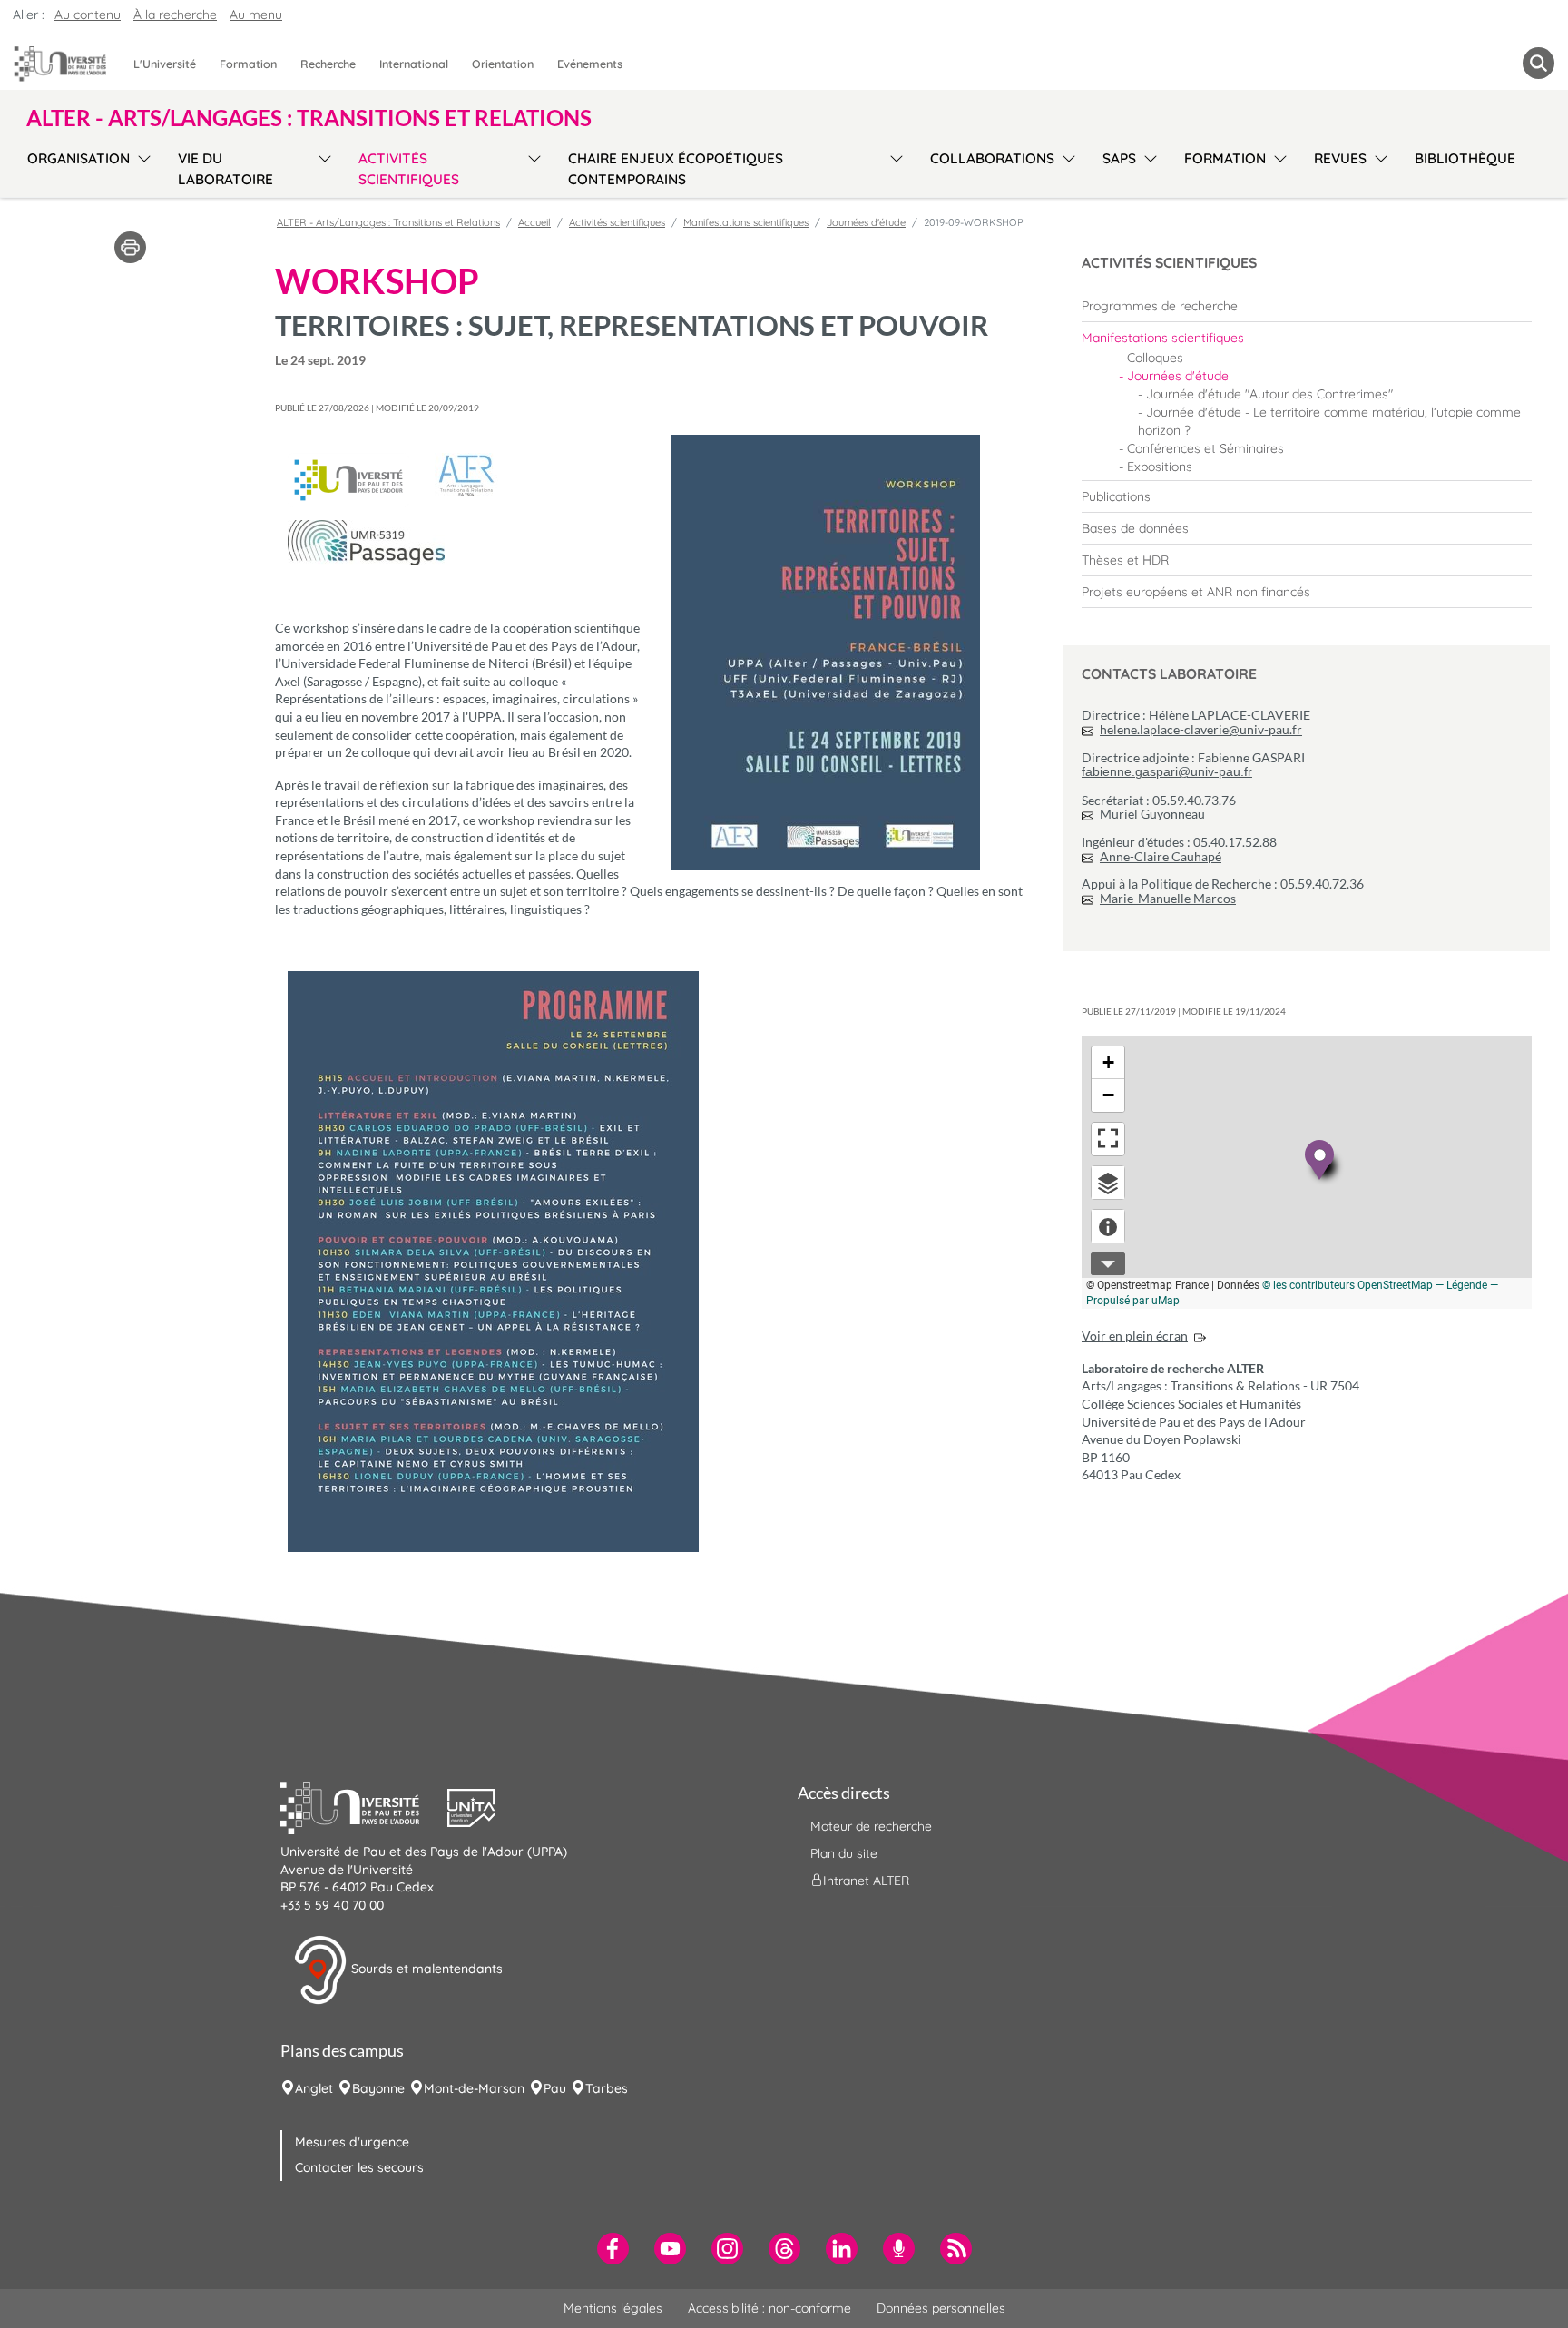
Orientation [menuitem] (503, 64)
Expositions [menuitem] (1160, 467)
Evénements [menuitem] (590, 64)
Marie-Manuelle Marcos (1168, 898)
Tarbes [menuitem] (607, 2088)
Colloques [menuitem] (1155, 358)
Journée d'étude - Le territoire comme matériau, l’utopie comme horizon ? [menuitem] (1329, 421)
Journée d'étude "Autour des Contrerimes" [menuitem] (1269, 394)
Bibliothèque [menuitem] (1465, 158)
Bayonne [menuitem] (378, 2088)
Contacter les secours (359, 2167)
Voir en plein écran (1135, 1336)
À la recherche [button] (175, 15)
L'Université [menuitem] (165, 64)
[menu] (141, 167)
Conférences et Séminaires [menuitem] (1205, 448)
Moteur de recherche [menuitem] (871, 1826)
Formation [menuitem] (248, 64)
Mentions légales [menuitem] (613, 2308)
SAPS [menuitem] (1119, 158)
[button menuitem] (1539, 63)
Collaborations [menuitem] (992, 158)
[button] (364, 1806)
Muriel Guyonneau (1152, 814)
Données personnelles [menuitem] (941, 2308)
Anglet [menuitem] (314, 2088)
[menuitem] (1307, 306)
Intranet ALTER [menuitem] (866, 1881)
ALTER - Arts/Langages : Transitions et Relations (388, 222)
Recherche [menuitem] (328, 64)
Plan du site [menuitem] (844, 1853)
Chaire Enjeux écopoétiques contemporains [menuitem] (676, 169)
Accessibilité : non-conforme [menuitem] (769, 2308)
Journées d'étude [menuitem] (1178, 376)
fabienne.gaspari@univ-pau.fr (1167, 771)
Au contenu (88, 15)
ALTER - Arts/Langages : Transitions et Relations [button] (309, 118)
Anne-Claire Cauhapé (1161, 856)
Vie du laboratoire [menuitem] (225, 169)
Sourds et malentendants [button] (425, 1969)
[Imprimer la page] (130, 246)
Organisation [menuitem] (78, 158)
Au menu (256, 15)
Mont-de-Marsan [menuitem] (474, 2088)
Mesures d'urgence (352, 2142)
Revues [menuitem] (1340, 158)
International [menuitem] (414, 64)
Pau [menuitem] (555, 2088)
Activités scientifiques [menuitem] (409, 169)
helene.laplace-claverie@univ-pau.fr (1201, 729)
